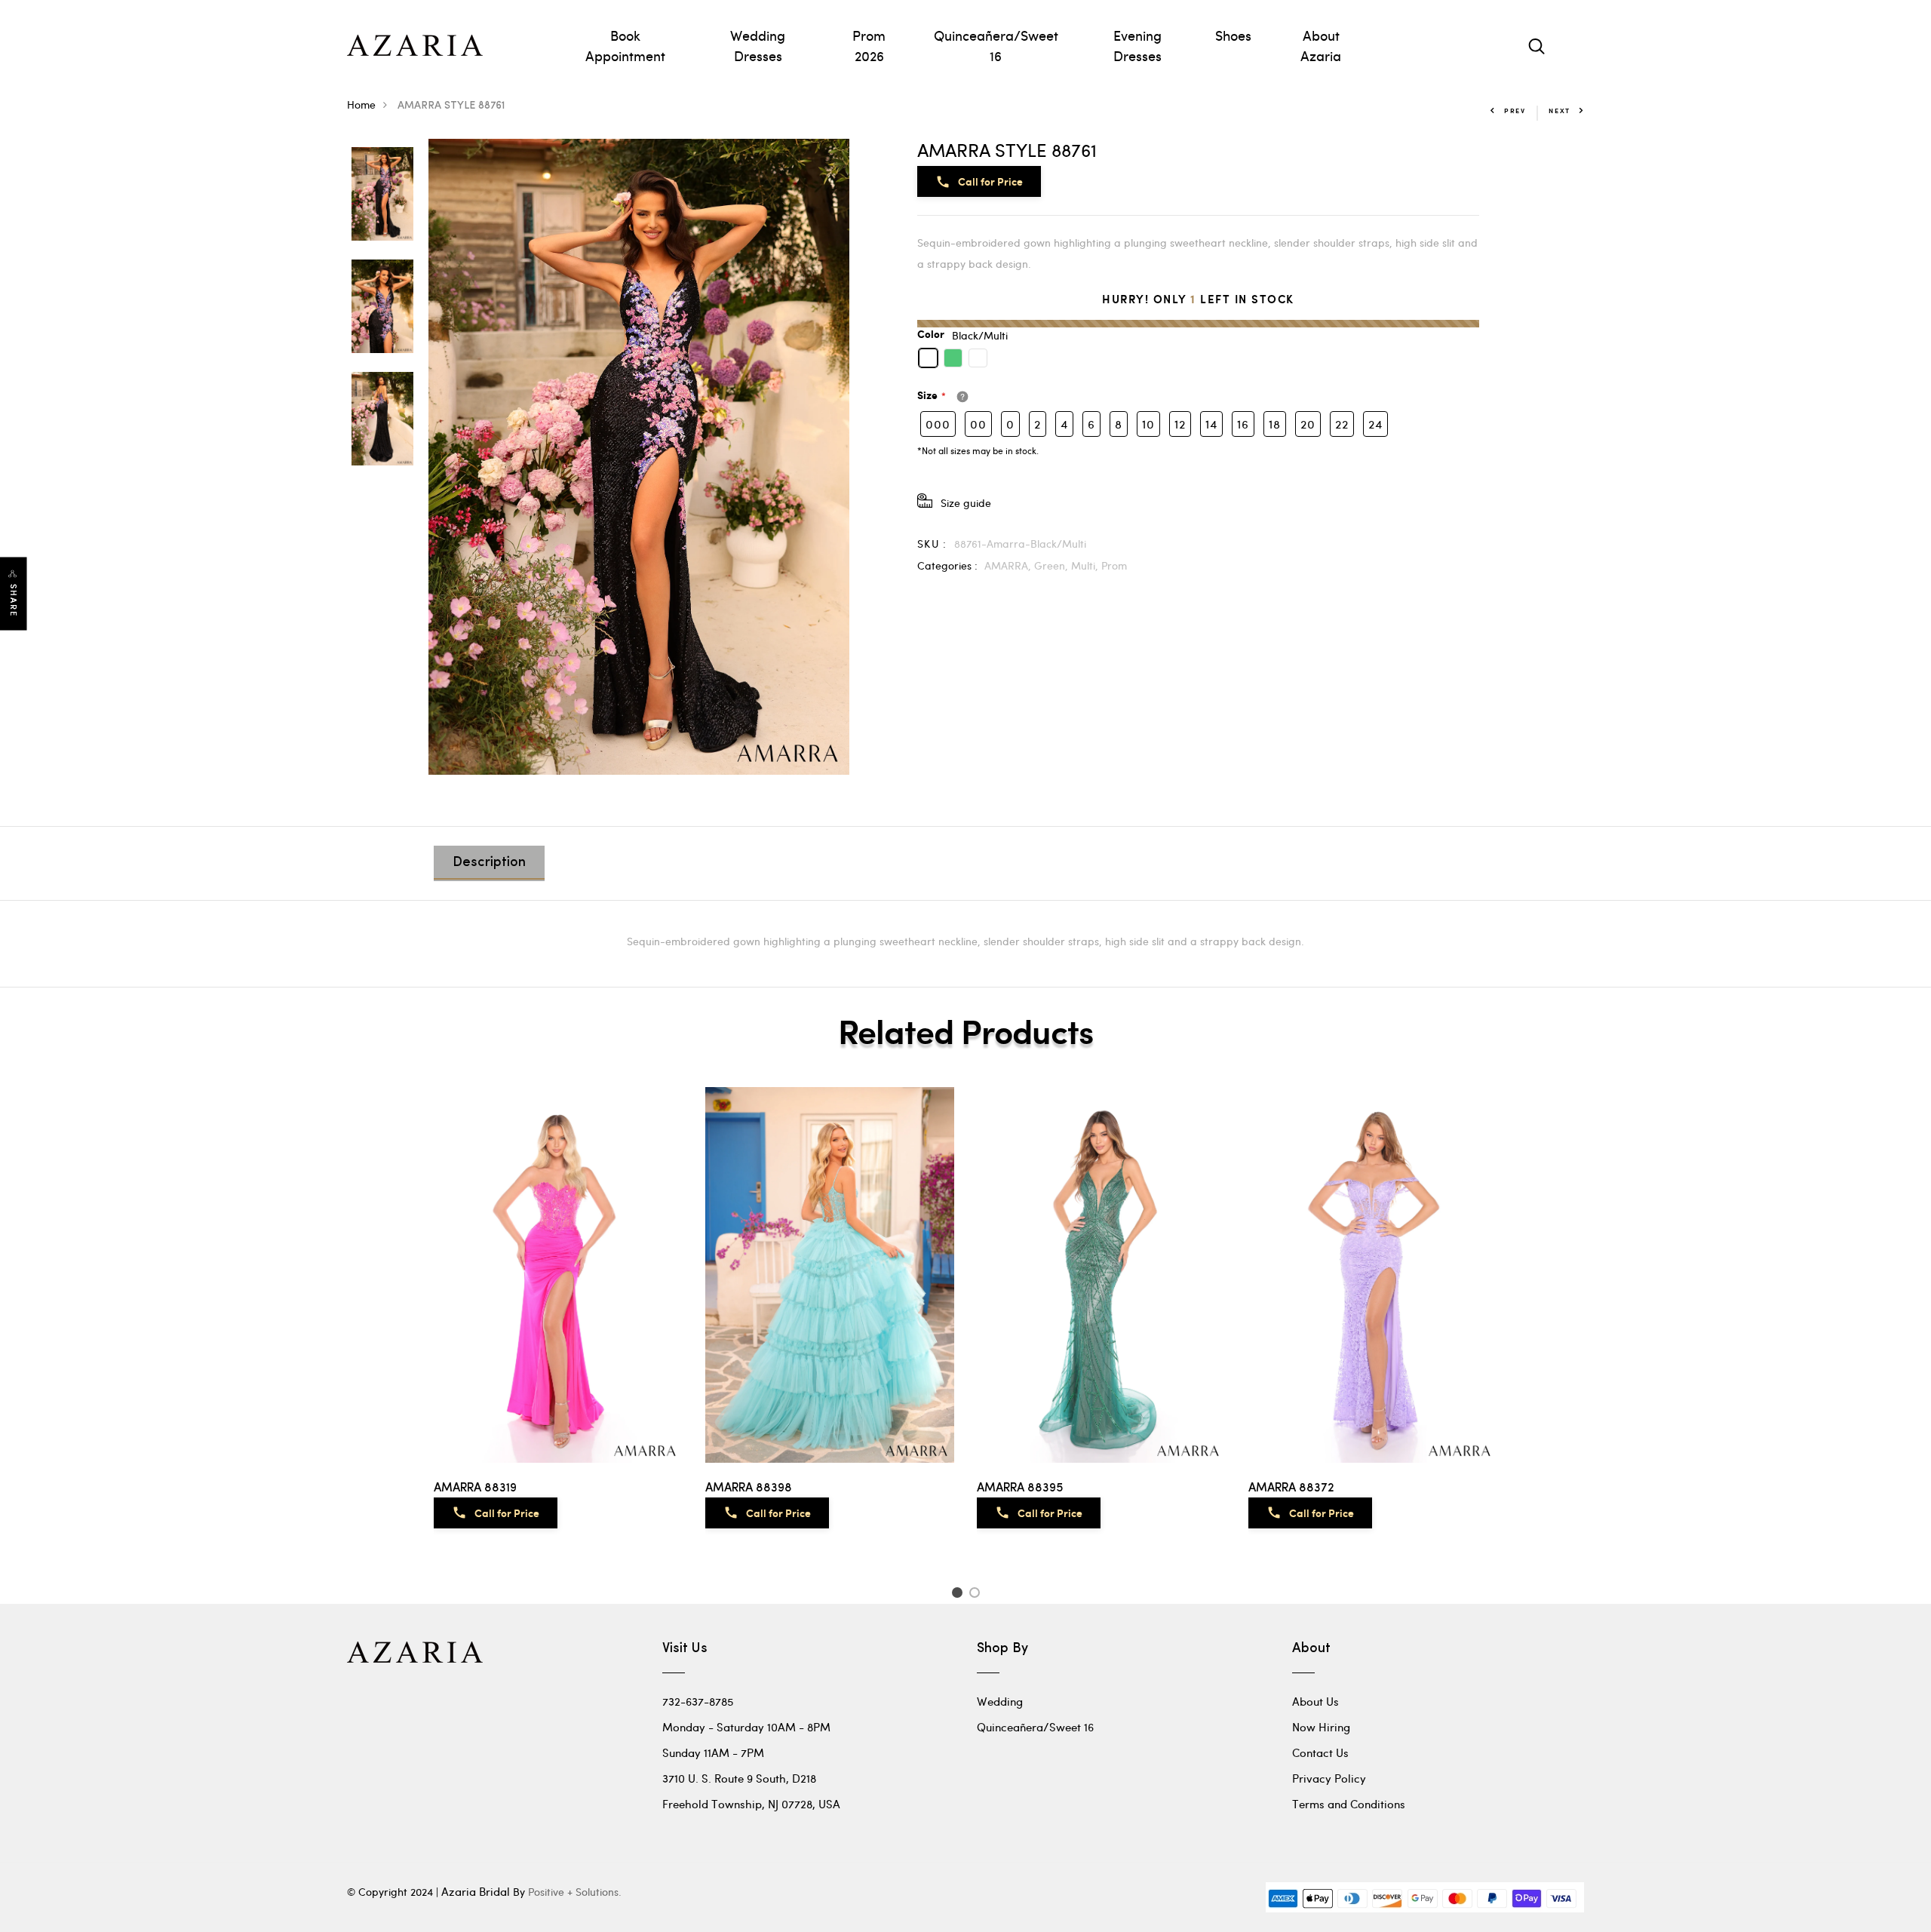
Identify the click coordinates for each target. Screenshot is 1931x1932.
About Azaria (1321, 45)
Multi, (1086, 565)
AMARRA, (1009, 565)
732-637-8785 (698, 1701)
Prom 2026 (869, 45)
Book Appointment (625, 45)
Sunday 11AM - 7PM (713, 1752)
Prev (1515, 111)
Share (14, 601)
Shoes (1233, 35)
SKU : (932, 544)
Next (1560, 111)
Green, (1053, 565)
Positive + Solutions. (575, 1892)
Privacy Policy (1329, 1778)
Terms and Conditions (1349, 1804)
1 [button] (959, 1595)
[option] (382, 195)
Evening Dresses (1137, 45)
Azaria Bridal (476, 1891)
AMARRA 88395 (1020, 1488)
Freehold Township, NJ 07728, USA (751, 1804)
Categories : (947, 565)
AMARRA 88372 (1291, 1488)
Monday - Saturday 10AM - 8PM (746, 1727)
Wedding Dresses (758, 45)
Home (361, 104)
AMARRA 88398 (749, 1488)
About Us (1315, 1701)
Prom (1114, 565)
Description (489, 863)
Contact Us (1320, 1752)
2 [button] (977, 1595)
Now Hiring (1321, 1727)
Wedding (1000, 1701)
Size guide (966, 503)
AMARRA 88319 (475, 1488)
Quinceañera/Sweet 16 (996, 45)
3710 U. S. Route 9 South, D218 (739, 1778)
